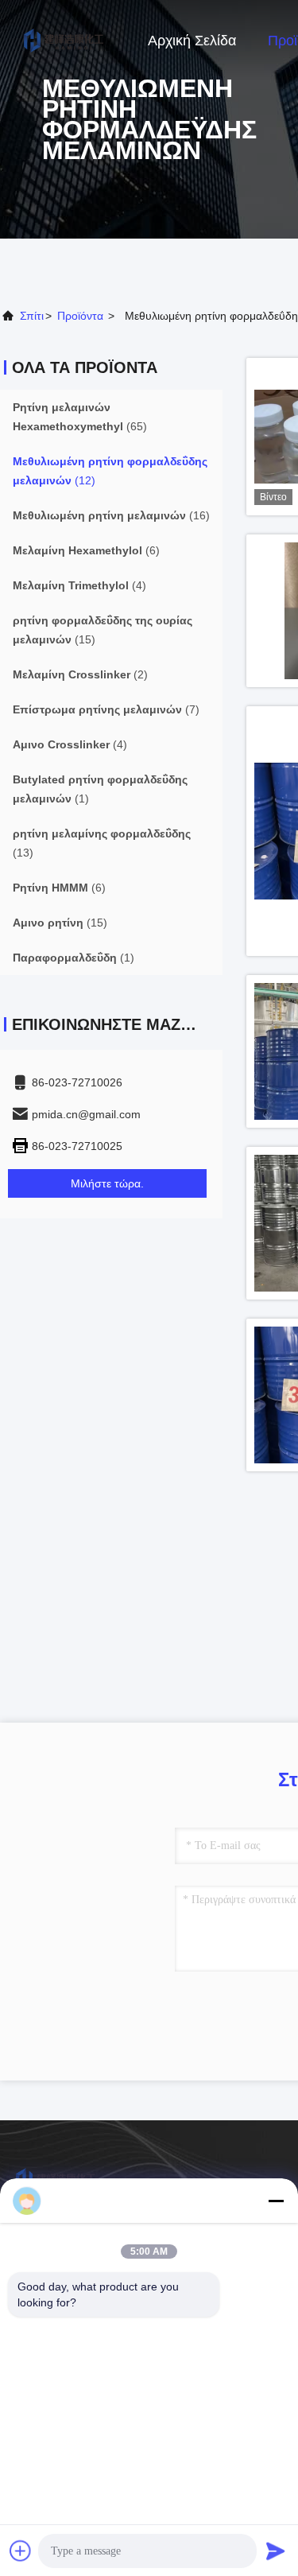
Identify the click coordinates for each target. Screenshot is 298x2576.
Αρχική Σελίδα (192, 41)
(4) (79, 585)
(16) (111, 515)
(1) (100, 789)
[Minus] (276, 2201)
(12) (110, 471)
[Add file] (21, 2551)
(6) (86, 550)
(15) (103, 630)
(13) (102, 843)
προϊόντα (80, 316)
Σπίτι (32, 316)
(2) (80, 674)
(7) (106, 709)
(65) (80, 417)
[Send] (276, 2551)
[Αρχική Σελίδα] (64, 40)
